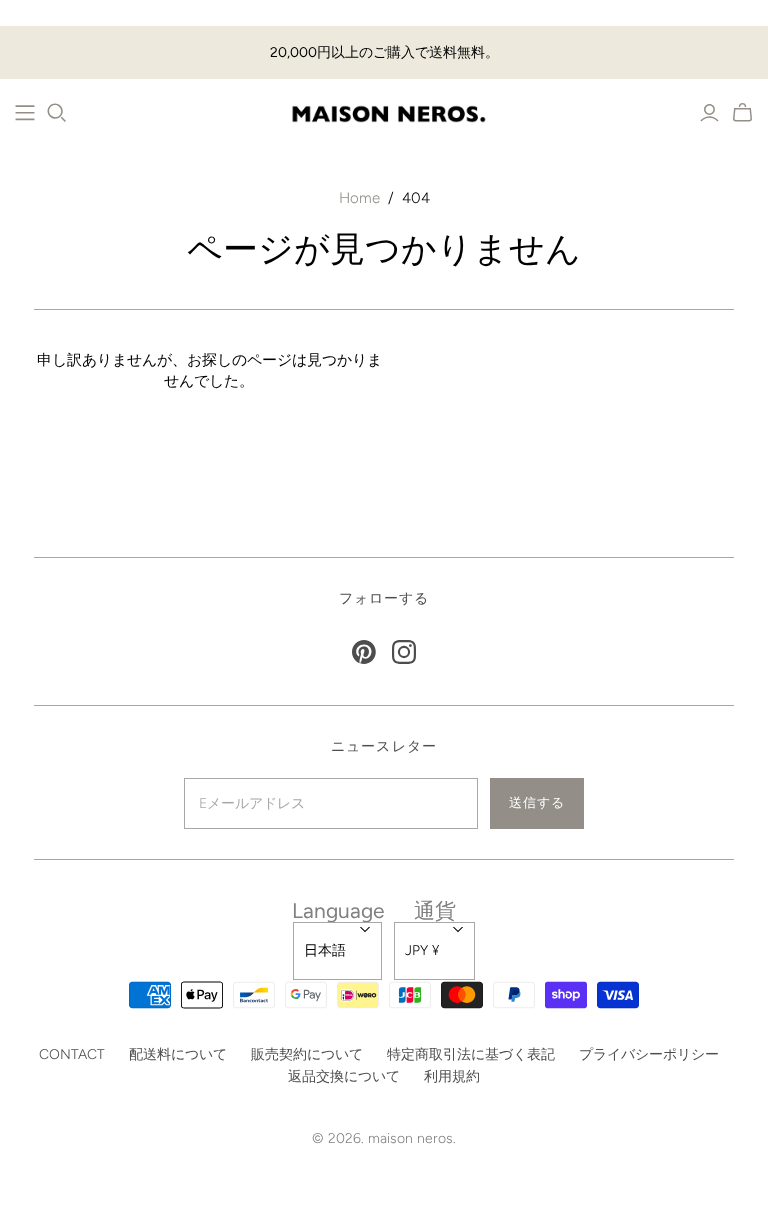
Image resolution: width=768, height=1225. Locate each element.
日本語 (325, 950)
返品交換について (344, 1076)
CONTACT (72, 1054)
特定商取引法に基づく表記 (471, 1054)
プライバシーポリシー (649, 1054)
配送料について (178, 1054)
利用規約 (452, 1076)
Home (359, 198)
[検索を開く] (57, 113)
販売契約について (307, 1054)
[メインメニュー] (25, 113)
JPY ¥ (422, 950)
